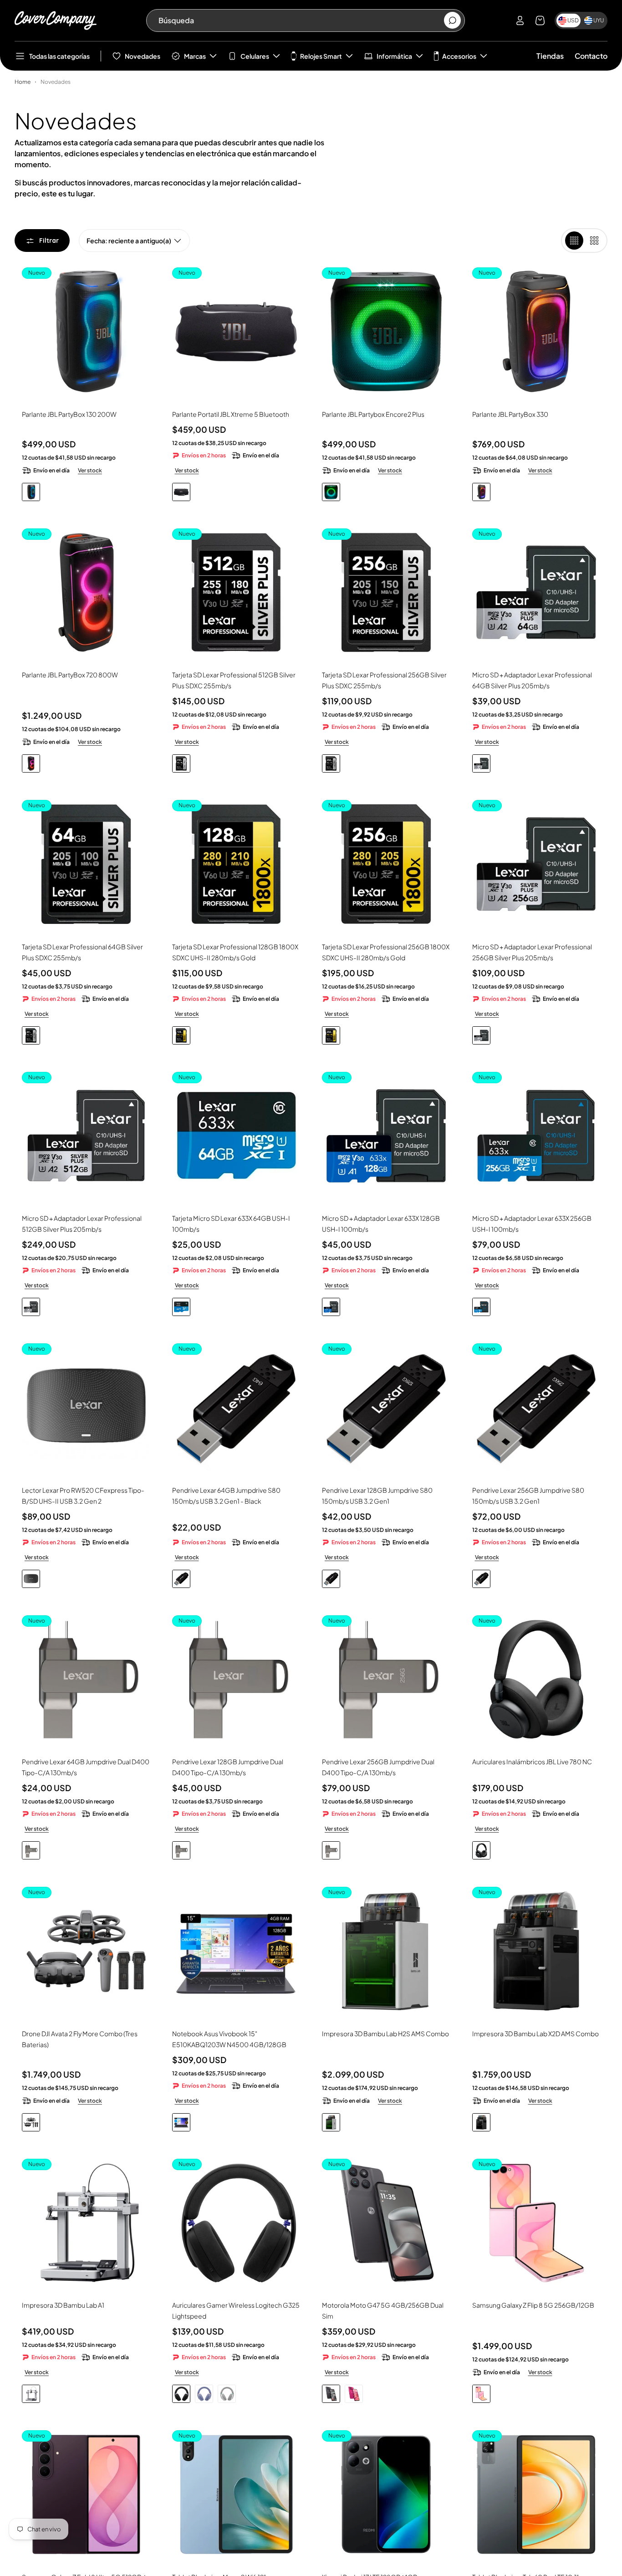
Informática (394, 56)
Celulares (255, 56)
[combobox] (301, 20)
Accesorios (459, 56)
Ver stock (90, 470)
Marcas (195, 56)
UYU (599, 20)
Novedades (143, 56)
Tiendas (550, 56)
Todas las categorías (59, 56)
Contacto (591, 56)
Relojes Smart (321, 56)
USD (573, 20)
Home (23, 82)
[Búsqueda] (452, 21)
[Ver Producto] (236, 1951)
